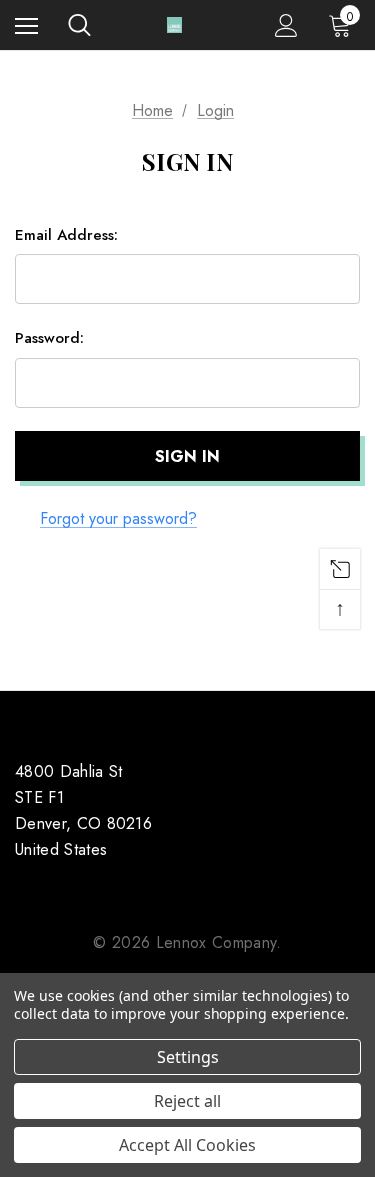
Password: (49, 338)
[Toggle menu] (26, 25)
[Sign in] (286, 25)
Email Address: (66, 235)
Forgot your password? (118, 518)
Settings (188, 1057)
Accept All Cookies (187, 1145)
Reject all (187, 1101)
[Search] (79, 25)
